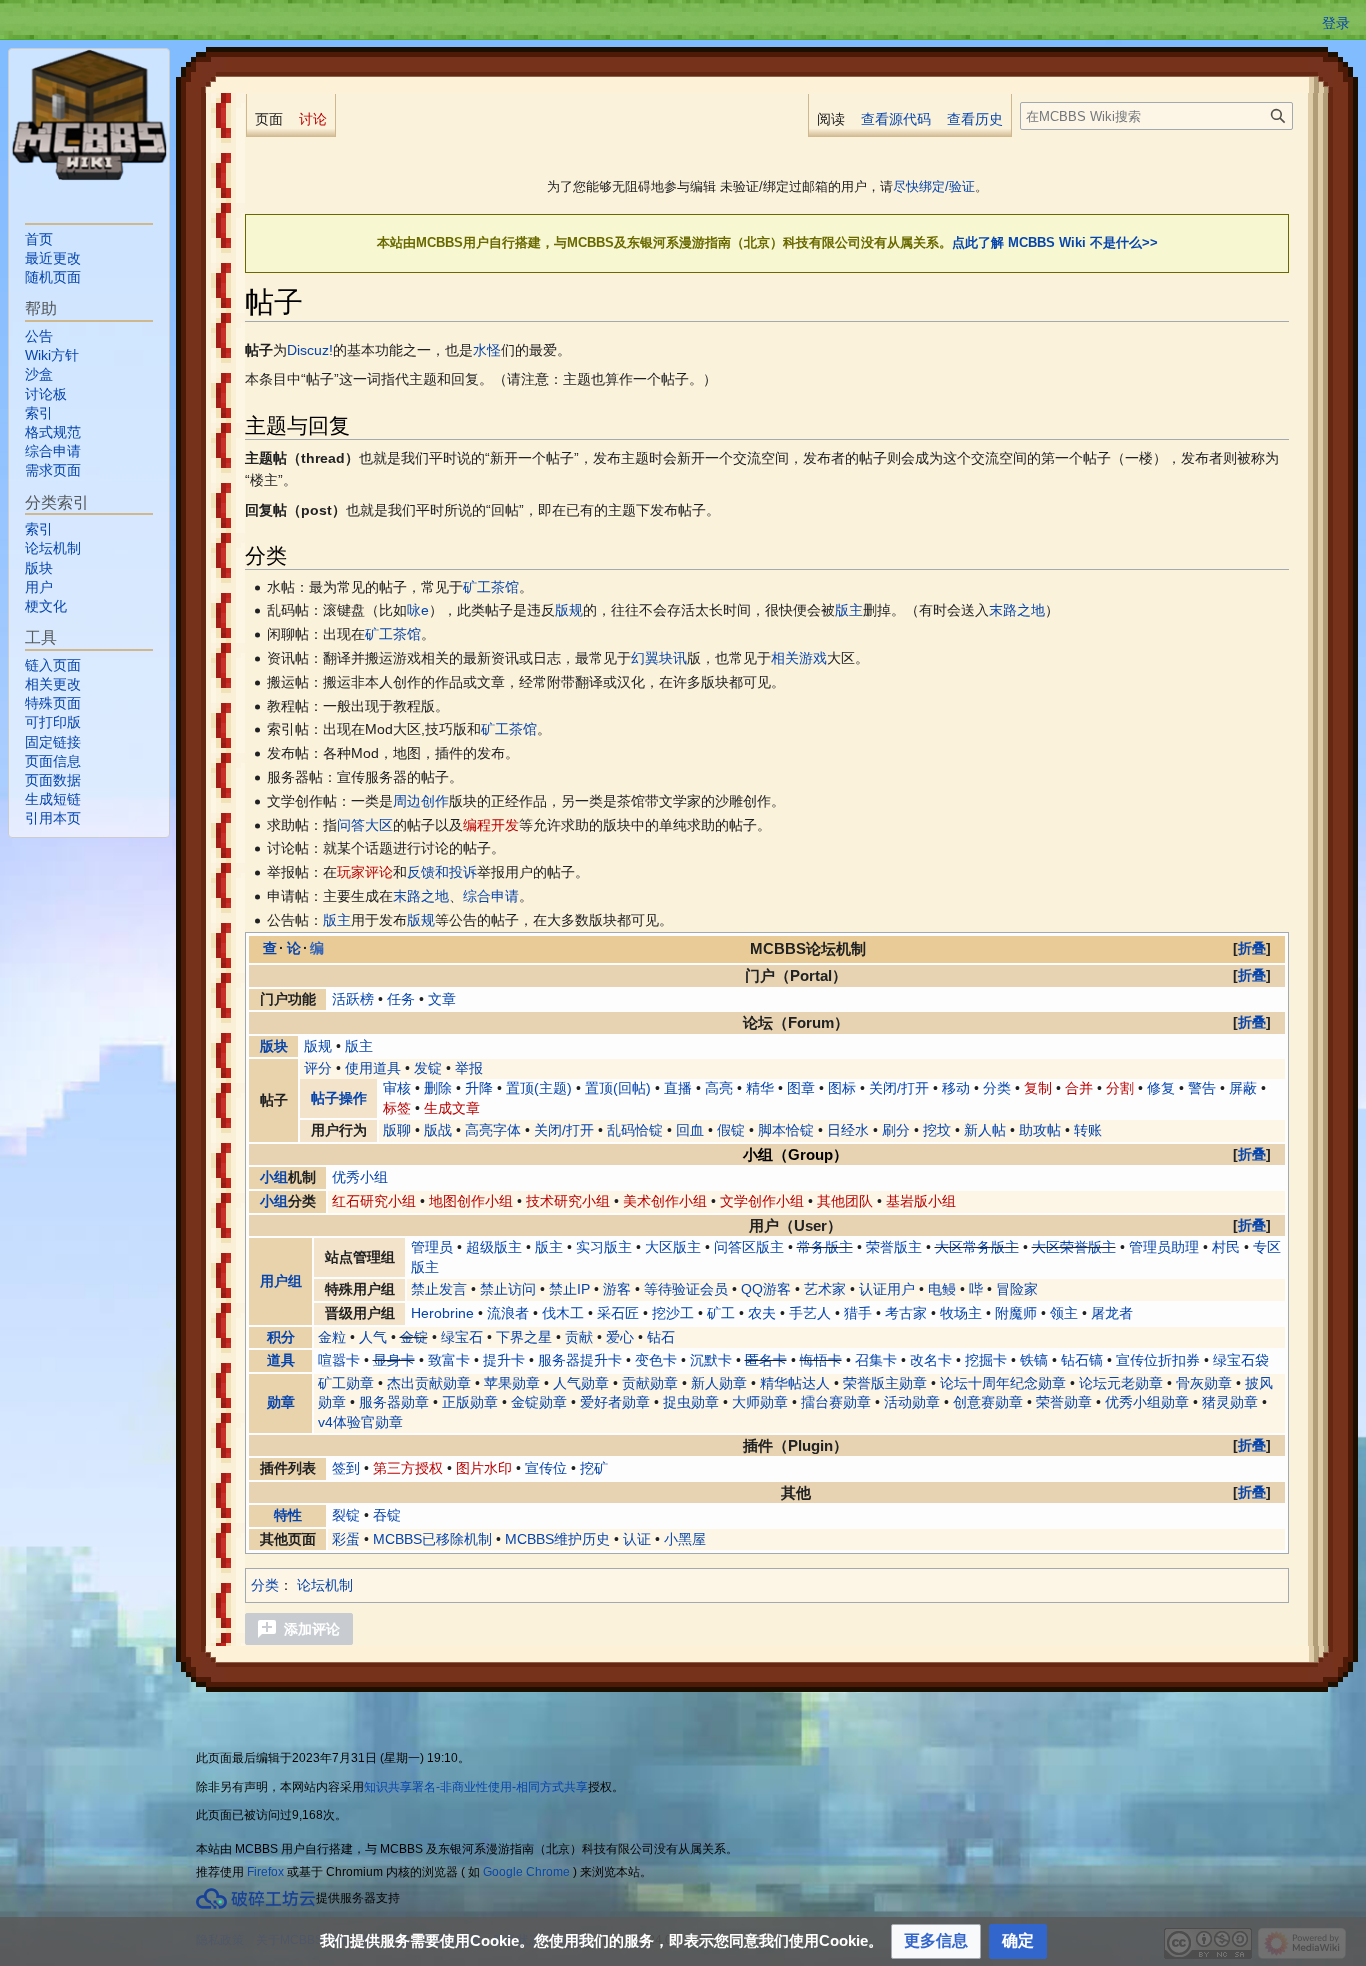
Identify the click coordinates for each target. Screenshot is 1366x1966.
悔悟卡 (821, 1360)
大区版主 (673, 1247)
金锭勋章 (539, 1402)
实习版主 (604, 1247)
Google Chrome (526, 1872)
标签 (397, 1108)
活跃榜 (353, 999)
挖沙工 (673, 1313)
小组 (274, 1177)
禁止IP (569, 1289)
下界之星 (524, 1337)
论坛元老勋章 (1121, 1383)
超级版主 (494, 1247)
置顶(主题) (539, 1088)
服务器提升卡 (580, 1360)
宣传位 (546, 1468)
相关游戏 (799, 658)
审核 (397, 1088)
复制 (1038, 1088)
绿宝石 (462, 1337)
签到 (346, 1468)
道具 (281, 1360)
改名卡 (931, 1360)
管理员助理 (1164, 1247)
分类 (997, 1088)
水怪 (487, 350)
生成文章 (452, 1108)
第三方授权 (408, 1468)
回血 (690, 1130)
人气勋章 (581, 1383)
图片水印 (484, 1468)
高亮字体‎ (493, 1130)
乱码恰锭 (635, 1130)
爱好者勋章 (615, 1402)
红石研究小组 (374, 1201)
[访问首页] (89, 115)
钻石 (661, 1337)
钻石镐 (1082, 1360)
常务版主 (825, 1247)
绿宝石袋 (1241, 1360)
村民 (1226, 1247)
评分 (318, 1068)
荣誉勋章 (1064, 1402)
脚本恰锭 (786, 1130)
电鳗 (942, 1289)
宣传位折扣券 (1158, 1360)
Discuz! (310, 350)
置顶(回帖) (618, 1088)
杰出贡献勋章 (429, 1383)
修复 (1161, 1088)
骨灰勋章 (1204, 1383)
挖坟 (937, 1130)
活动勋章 (912, 1402)
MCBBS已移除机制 (432, 1539)
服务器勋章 (394, 1402)
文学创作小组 (762, 1201)
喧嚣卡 (339, 1360)
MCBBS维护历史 (557, 1539)
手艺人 (810, 1313)
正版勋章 (470, 1402)
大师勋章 (760, 1402)
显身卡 (394, 1360)
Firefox (265, 1872)
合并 (1079, 1088)
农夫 (762, 1313)
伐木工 (563, 1313)
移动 (956, 1088)
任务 (401, 999)
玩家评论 (365, 872)
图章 (801, 1088)
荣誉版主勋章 (885, 1383)
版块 (274, 1046)
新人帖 (985, 1130)
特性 (288, 1515)
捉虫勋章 (691, 1402)
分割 (1120, 1088)
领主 (1064, 1313)
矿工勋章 (346, 1383)
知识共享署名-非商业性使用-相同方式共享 (476, 1787)
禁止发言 (439, 1289)
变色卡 (656, 1360)
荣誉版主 (894, 1247)
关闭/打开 (899, 1088)
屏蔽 (1243, 1088)
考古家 (906, 1313)
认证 (637, 1539)
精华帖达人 (795, 1383)
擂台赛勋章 (836, 1402)
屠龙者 (1112, 1313)
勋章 (281, 1402)
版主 (849, 610)
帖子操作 (339, 1098)
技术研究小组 (568, 1201)
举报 (469, 1068)
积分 (281, 1337)
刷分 (896, 1130)
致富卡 (449, 1360)
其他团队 (845, 1201)
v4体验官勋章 (360, 1422)
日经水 (848, 1130)
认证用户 (887, 1289)
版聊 (397, 1130)
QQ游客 (766, 1289)
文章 (442, 999)
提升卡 (504, 1360)
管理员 (432, 1247)
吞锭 (387, 1515)
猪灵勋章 (1230, 1402)
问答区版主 (749, 1247)
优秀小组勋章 (1147, 1402)
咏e (418, 610)
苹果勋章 (512, 1383)
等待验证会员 (686, 1289)
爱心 (620, 1337)
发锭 (428, 1068)
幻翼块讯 (659, 658)
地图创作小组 (471, 1201)
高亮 (719, 1088)
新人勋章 (719, 1383)
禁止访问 (508, 1289)
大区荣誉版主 (1074, 1247)
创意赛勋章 (988, 1402)
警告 (1202, 1088)
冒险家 (1017, 1289)
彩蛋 (346, 1539)
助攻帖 (1040, 1130)
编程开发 (491, 825)
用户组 (281, 1281)
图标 (842, 1088)
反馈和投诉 (442, 872)
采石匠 (618, 1313)
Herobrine (442, 1313)
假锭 (731, 1130)
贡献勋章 (650, 1383)
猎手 (858, 1313)
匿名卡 (766, 1360)
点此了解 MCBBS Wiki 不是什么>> (1055, 242)
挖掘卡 (986, 1360)
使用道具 (373, 1068)
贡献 (579, 1337)
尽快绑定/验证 (934, 186)
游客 (617, 1289)
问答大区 (365, 825)
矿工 (721, 1313)
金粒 (332, 1337)
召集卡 (876, 1360)
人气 (373, 1337)
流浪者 (508, 1313)
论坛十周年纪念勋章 (1003, 1383)
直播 (678, 1088)
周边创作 (421, 801)
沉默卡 (711, 1360)
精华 (760, 1088)
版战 (438, 1130)
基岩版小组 (921, 1201)
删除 (438, 1088)
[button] (1252, 948)
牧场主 (961, 1313)
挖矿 (594, 1468)
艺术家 (825, 1289)
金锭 (414, 1337)
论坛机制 (325, 1585)
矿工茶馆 (491, 587)
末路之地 (1017, 610)
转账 (1088, 1130)
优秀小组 (360, 1177)
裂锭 (346, 1515)
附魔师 (1016, 1313)
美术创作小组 (665, 1201)
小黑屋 (685, 1539)
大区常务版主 (977, 1247)
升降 (479, 1088)
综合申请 (491, 896)
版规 (569, 610)
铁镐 (1034, 1360)
